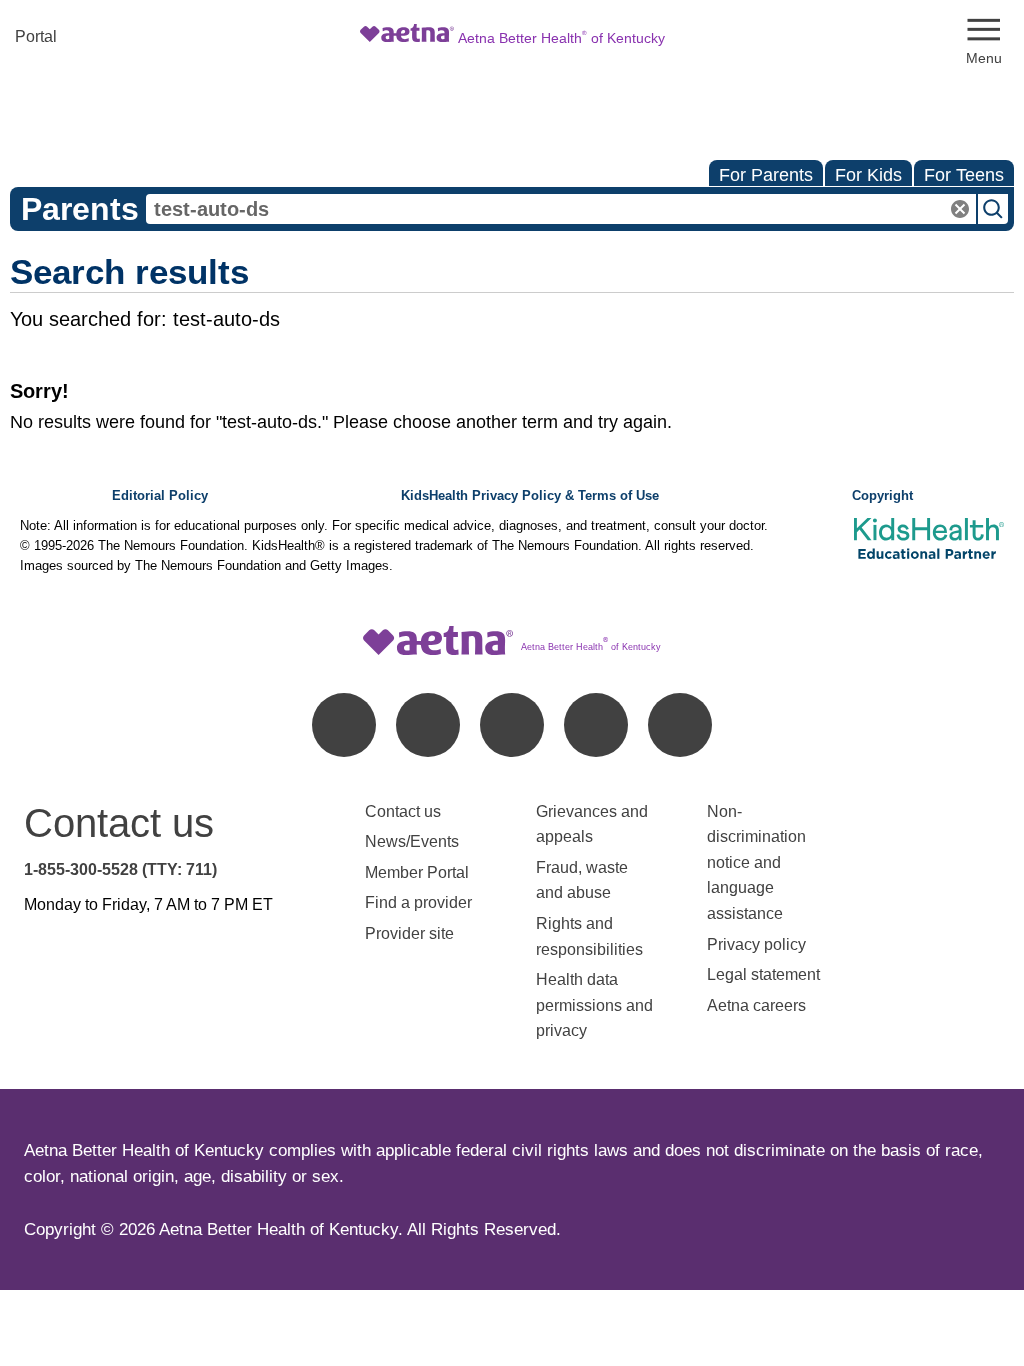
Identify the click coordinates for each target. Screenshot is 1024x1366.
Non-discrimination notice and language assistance (756, 862)
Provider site (409, 933)
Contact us (403, 811)
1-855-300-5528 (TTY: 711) (120, 869)
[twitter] (512, 725)
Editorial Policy (160, 496)
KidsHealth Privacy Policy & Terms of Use (530, 496)
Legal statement (765, 974)
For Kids (868, 175)
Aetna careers (756, 1005)
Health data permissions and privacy (594, 1005)
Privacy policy (756, 944)
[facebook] (344, 725)
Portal (36, 36)
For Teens (964, 175)
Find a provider (418, 902)
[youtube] (680, 725)
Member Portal (417, 872)
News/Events (412, 841)
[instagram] (596, 725)
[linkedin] (428, 725)
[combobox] (561, 209)
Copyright (882, 496)
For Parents (766, 175)
